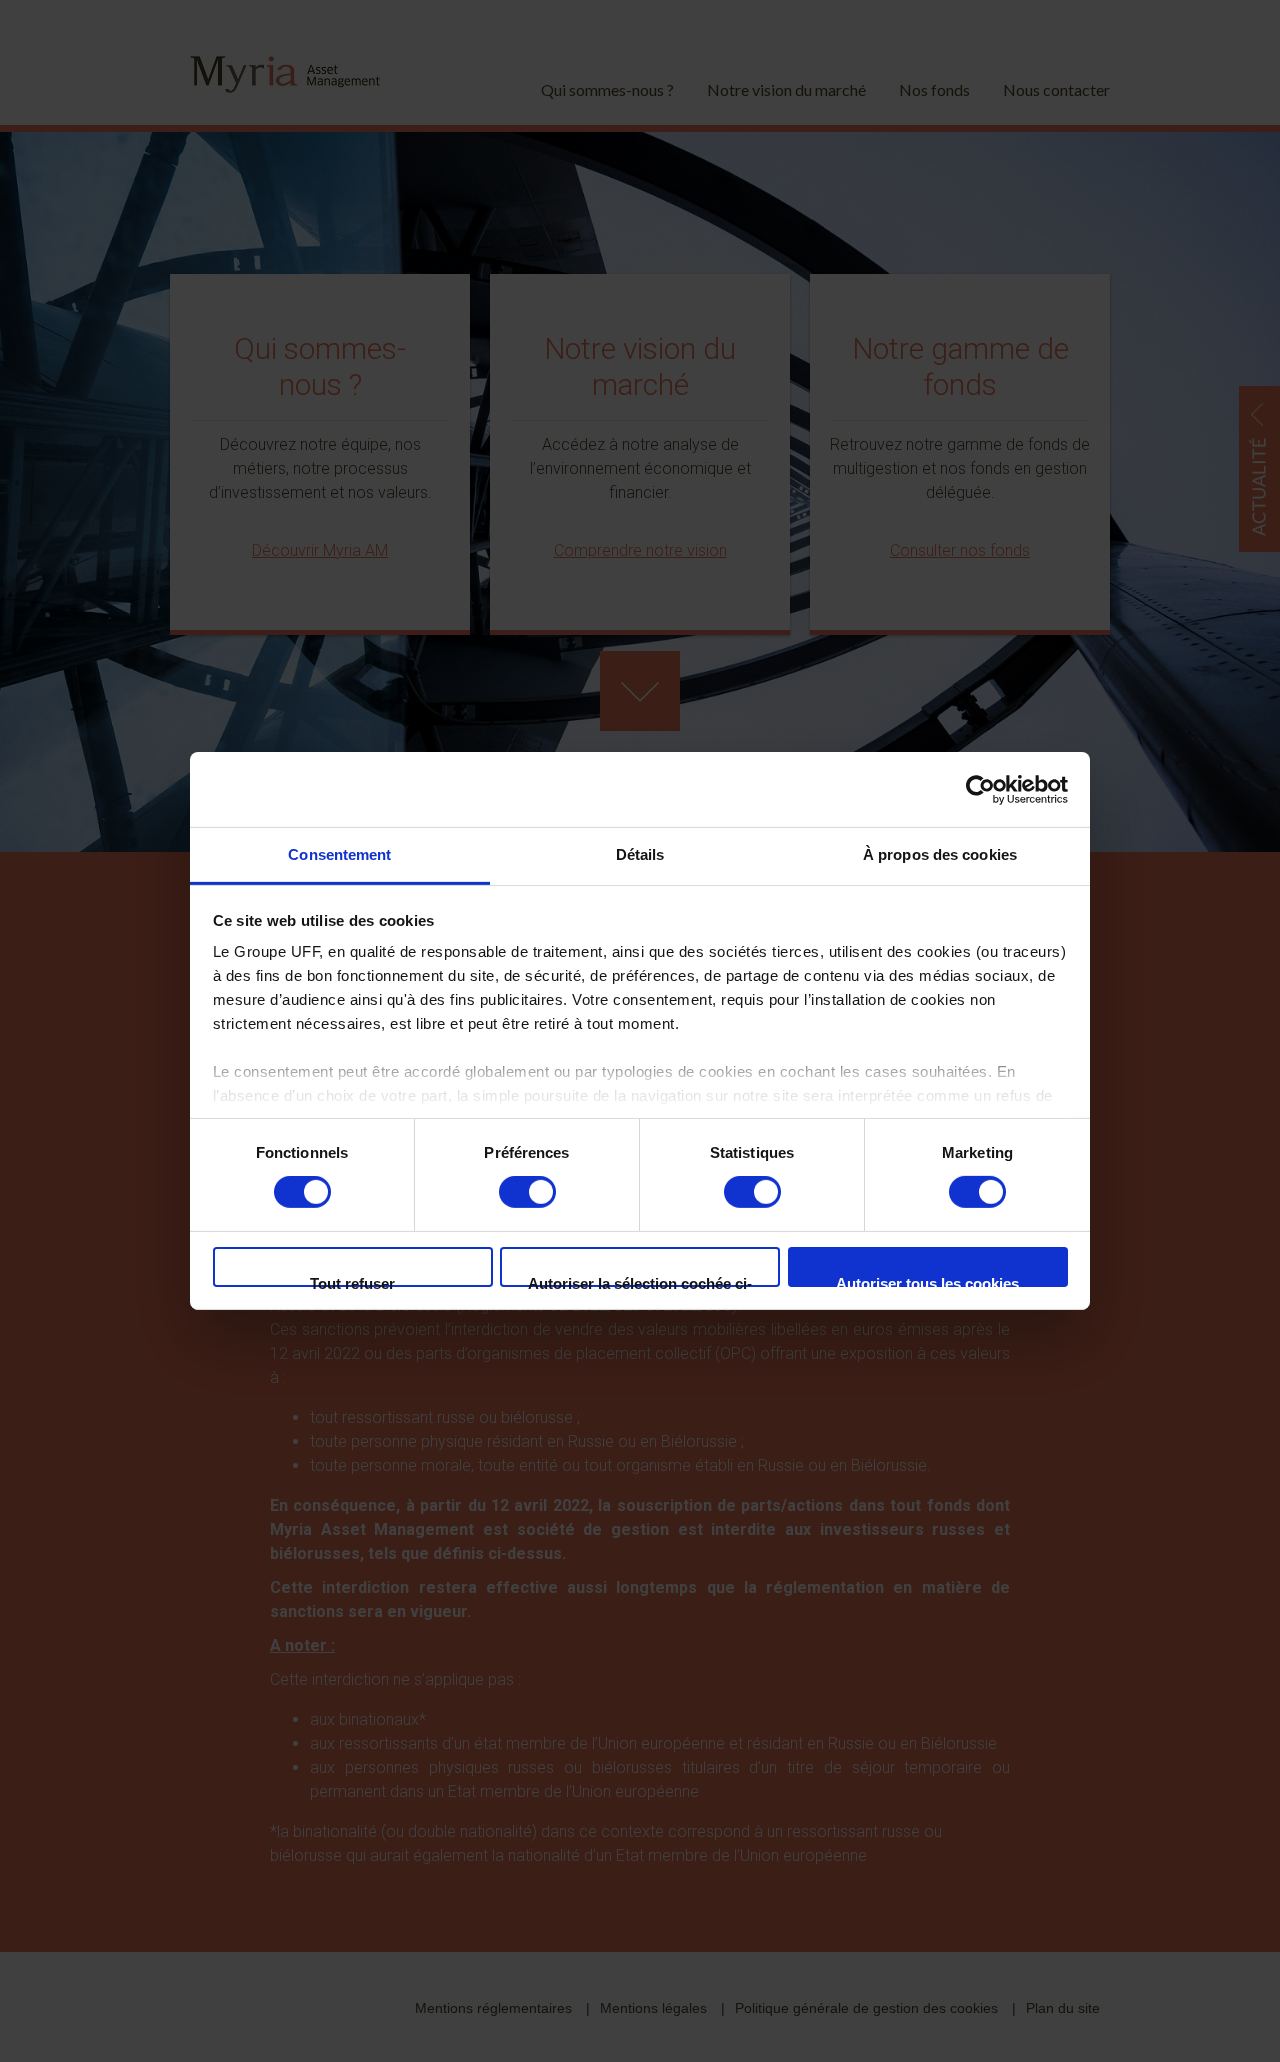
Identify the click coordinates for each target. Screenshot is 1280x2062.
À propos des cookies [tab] (940, 854)
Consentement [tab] (339, 854)
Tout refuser (352, 1281)
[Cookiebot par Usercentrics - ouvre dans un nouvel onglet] (980, 789)
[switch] (527, 1192)
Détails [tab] (640, 854)
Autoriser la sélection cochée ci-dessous (640, 1281)
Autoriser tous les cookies (927, 1281)
